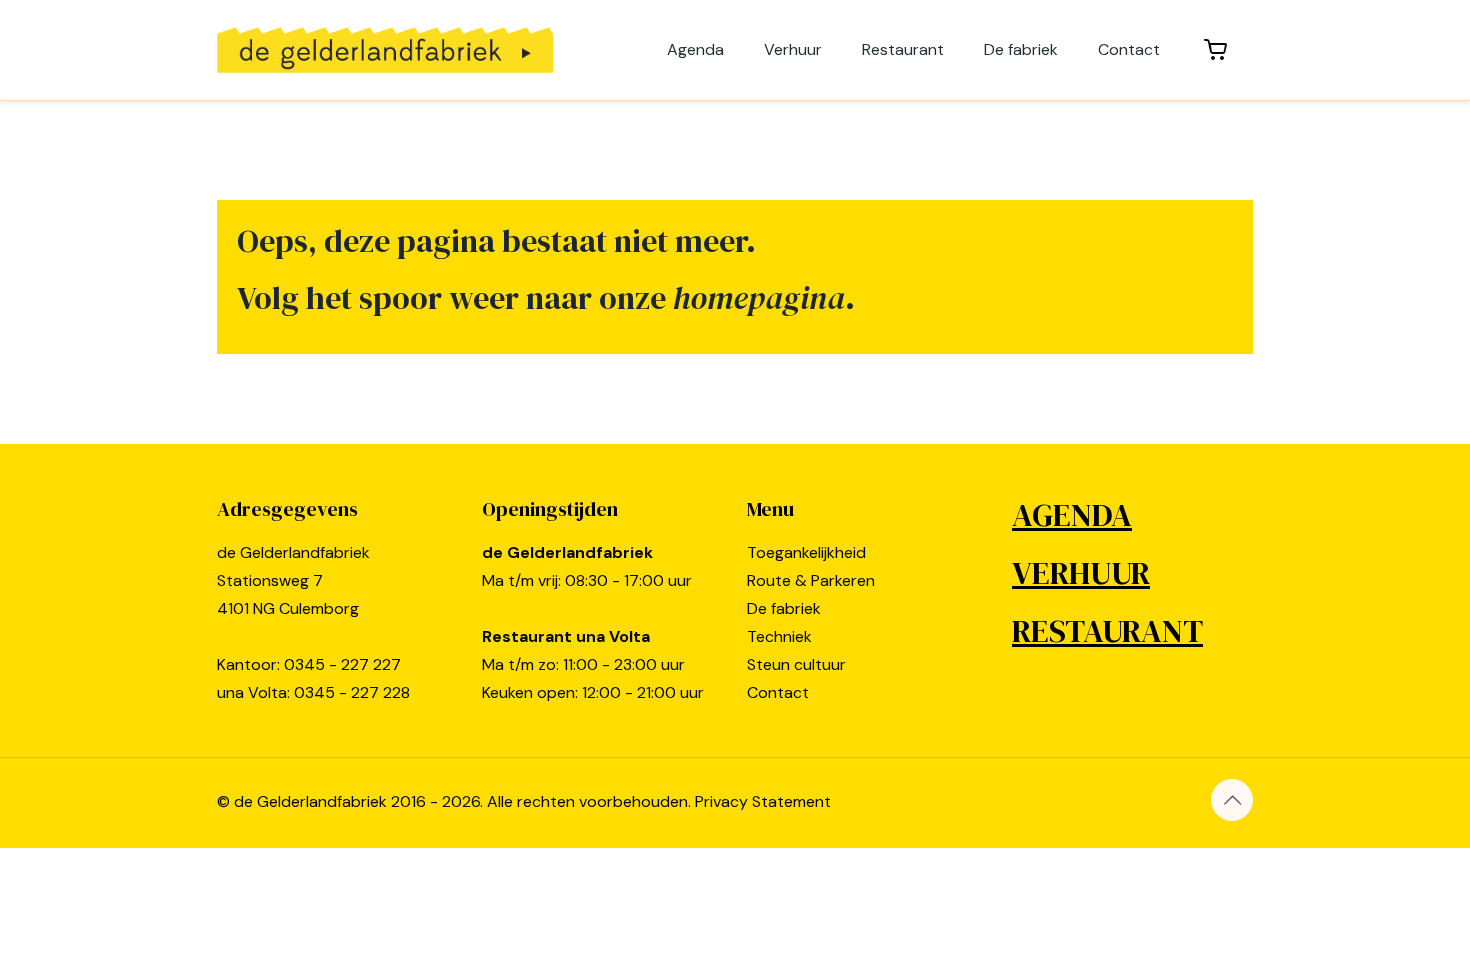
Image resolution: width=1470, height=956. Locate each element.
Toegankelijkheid (806, 552)
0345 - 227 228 (352, 692)
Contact (778, 692)
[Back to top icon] (1232, 800)
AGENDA (1072, 515)
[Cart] (1216, 50)
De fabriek (784, 608)
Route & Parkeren (811, 580)
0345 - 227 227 (342, 664)
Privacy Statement (763, 801)
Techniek (779, 636)
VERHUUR (1081, 573)
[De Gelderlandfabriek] (385, 50)
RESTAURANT (1107, 631)
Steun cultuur (796, 664)
